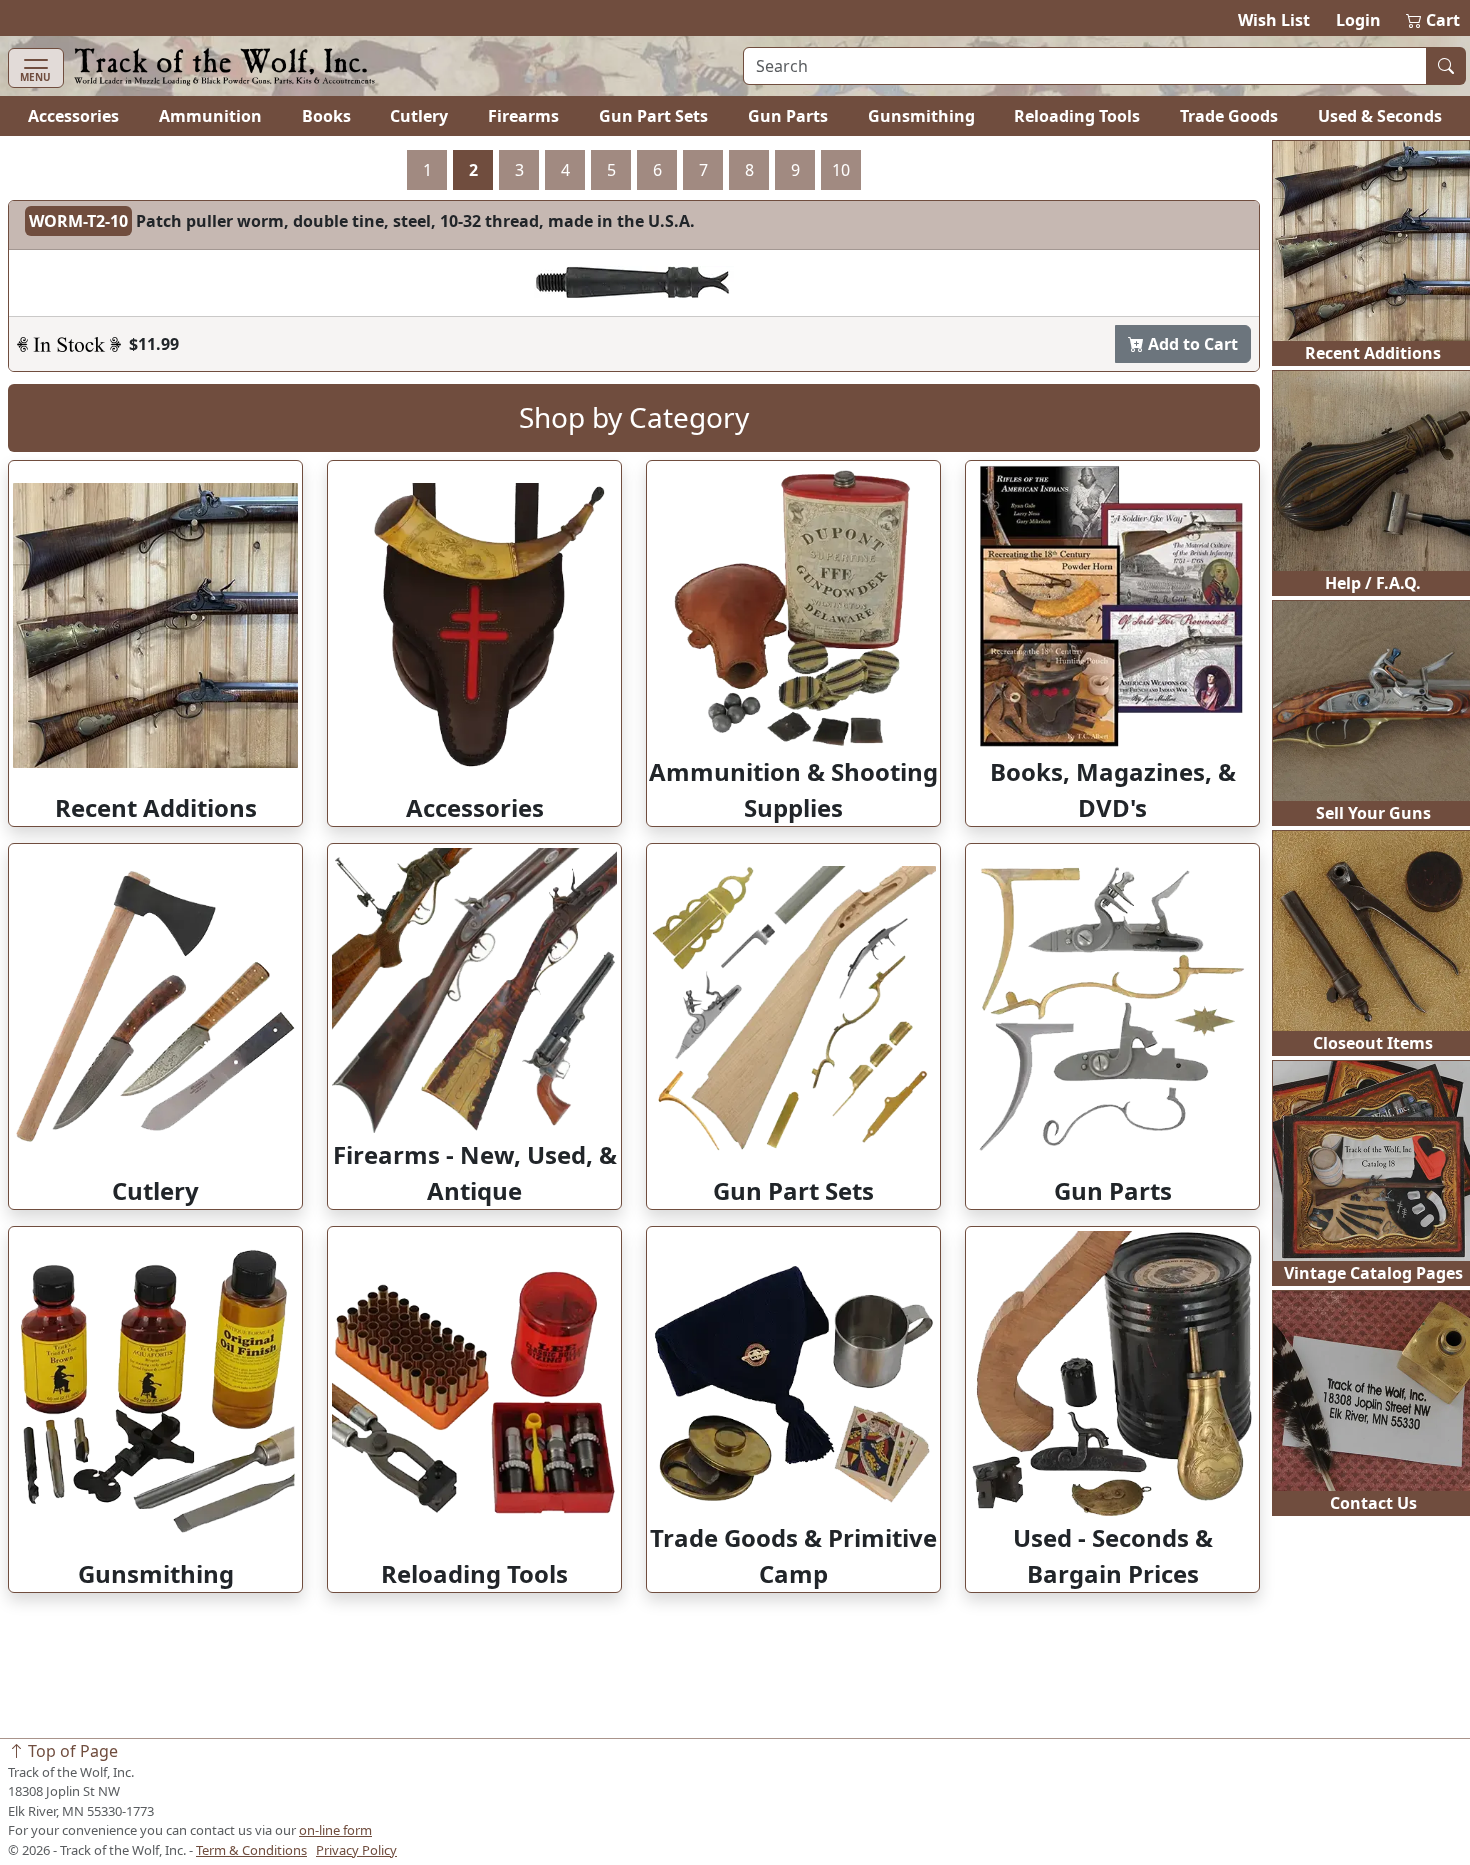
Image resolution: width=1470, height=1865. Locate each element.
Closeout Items (1373, 1043)
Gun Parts (788, 116)
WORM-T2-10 (78, 221)
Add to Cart (1191, 344)
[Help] (69, 344)
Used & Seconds (1380, 116)
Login (1358, 20)
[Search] (1446, 66)
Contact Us (1373, 1503)
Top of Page (71, 1751)
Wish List (1274, 20)
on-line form (335, 1830)
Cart (1434, 20)
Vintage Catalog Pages (1373, 1273)
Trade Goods (1229, 116)
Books (326, 116)
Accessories (73, 116)
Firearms (523, 116)
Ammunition (210, 116)
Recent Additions (1373, 353)
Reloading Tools (1077, 116)
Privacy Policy (356, 1850)
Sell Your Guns (1373, 813)
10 (841, 170)
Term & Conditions (251, 1850)
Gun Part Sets (653, 116)
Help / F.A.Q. (1373, 583)
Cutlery (419, 116)
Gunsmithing (921, 116)
